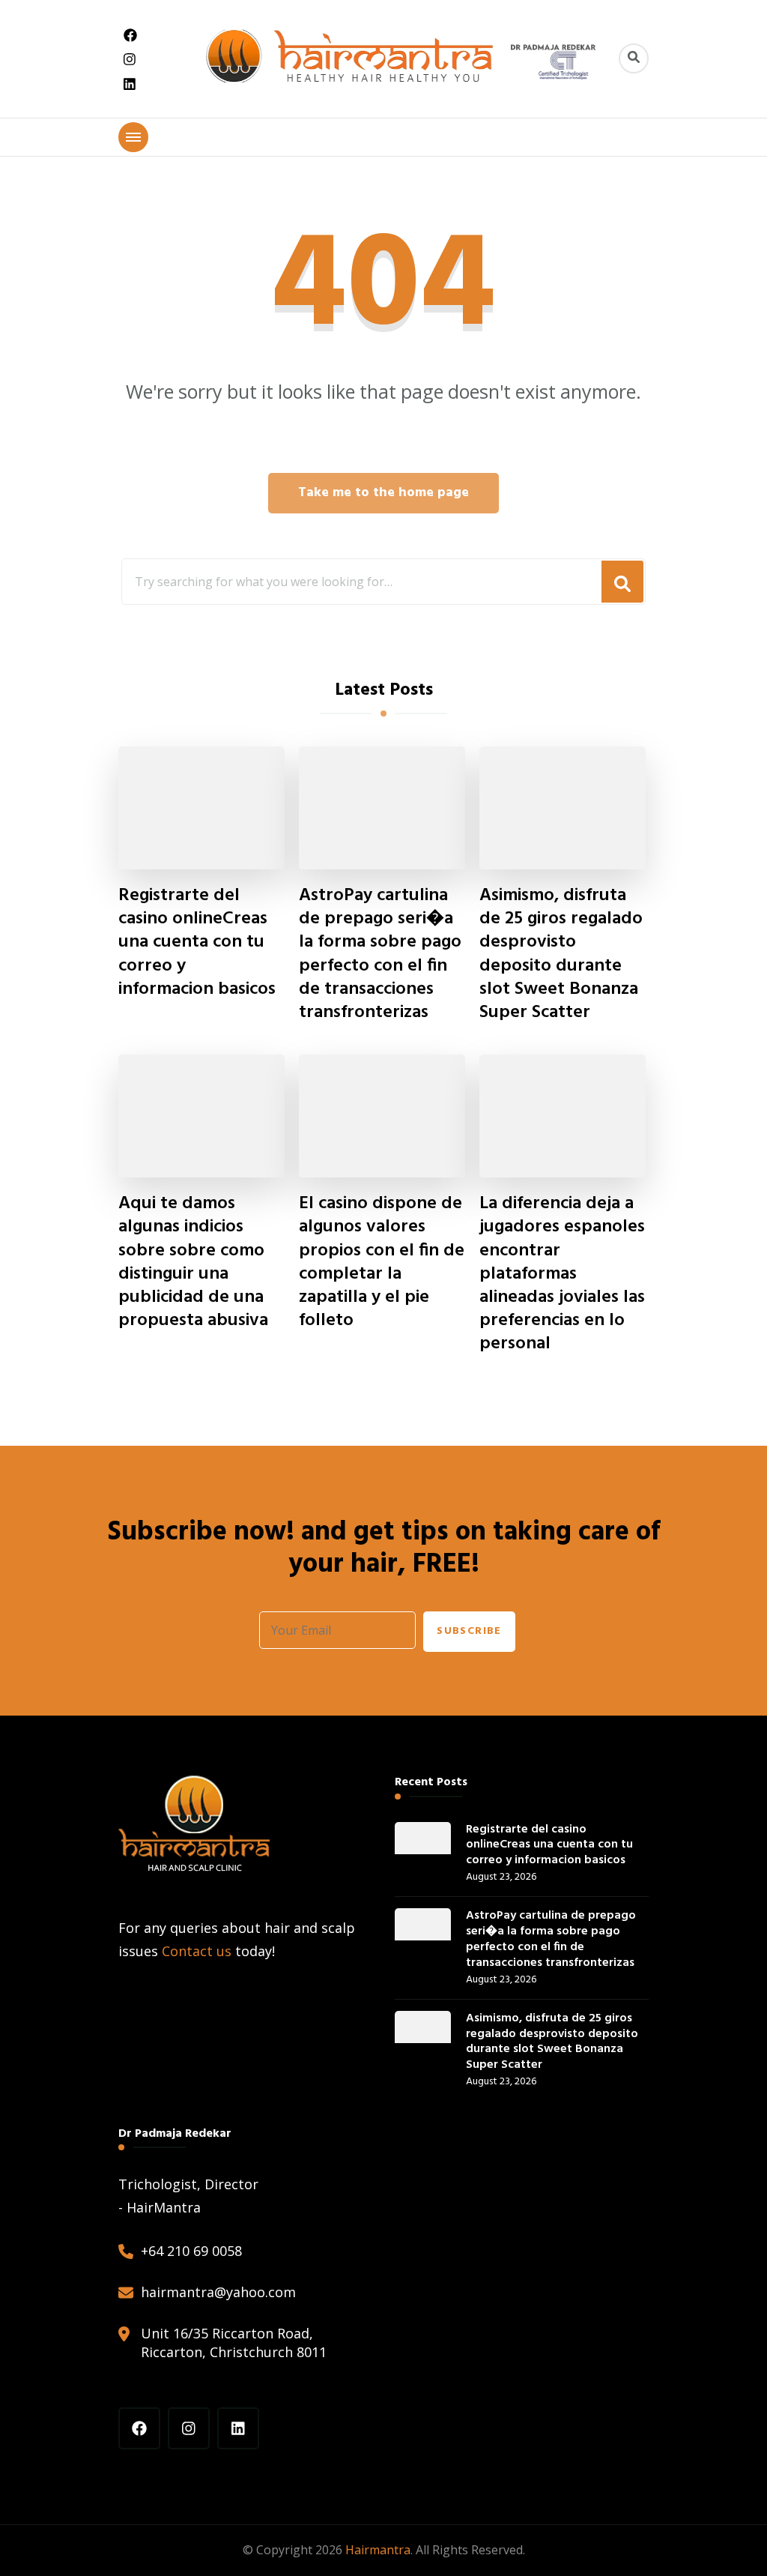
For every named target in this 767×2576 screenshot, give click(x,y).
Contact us (197, 1951)
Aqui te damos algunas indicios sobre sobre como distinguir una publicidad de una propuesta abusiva (193, 1263)
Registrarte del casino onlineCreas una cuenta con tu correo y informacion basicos (197, 943)
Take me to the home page (383, 493)
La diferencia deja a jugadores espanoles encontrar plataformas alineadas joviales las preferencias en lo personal (562, 1274)
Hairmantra (378, 2550)
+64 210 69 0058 (191, 2251)
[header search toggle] (634, 58)
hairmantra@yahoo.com (218, 2292)
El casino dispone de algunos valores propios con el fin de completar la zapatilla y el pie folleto (382, 1263)
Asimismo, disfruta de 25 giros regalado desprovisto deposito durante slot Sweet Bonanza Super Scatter (561, 954)
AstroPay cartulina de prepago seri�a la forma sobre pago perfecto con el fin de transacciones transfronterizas (380, 954)
